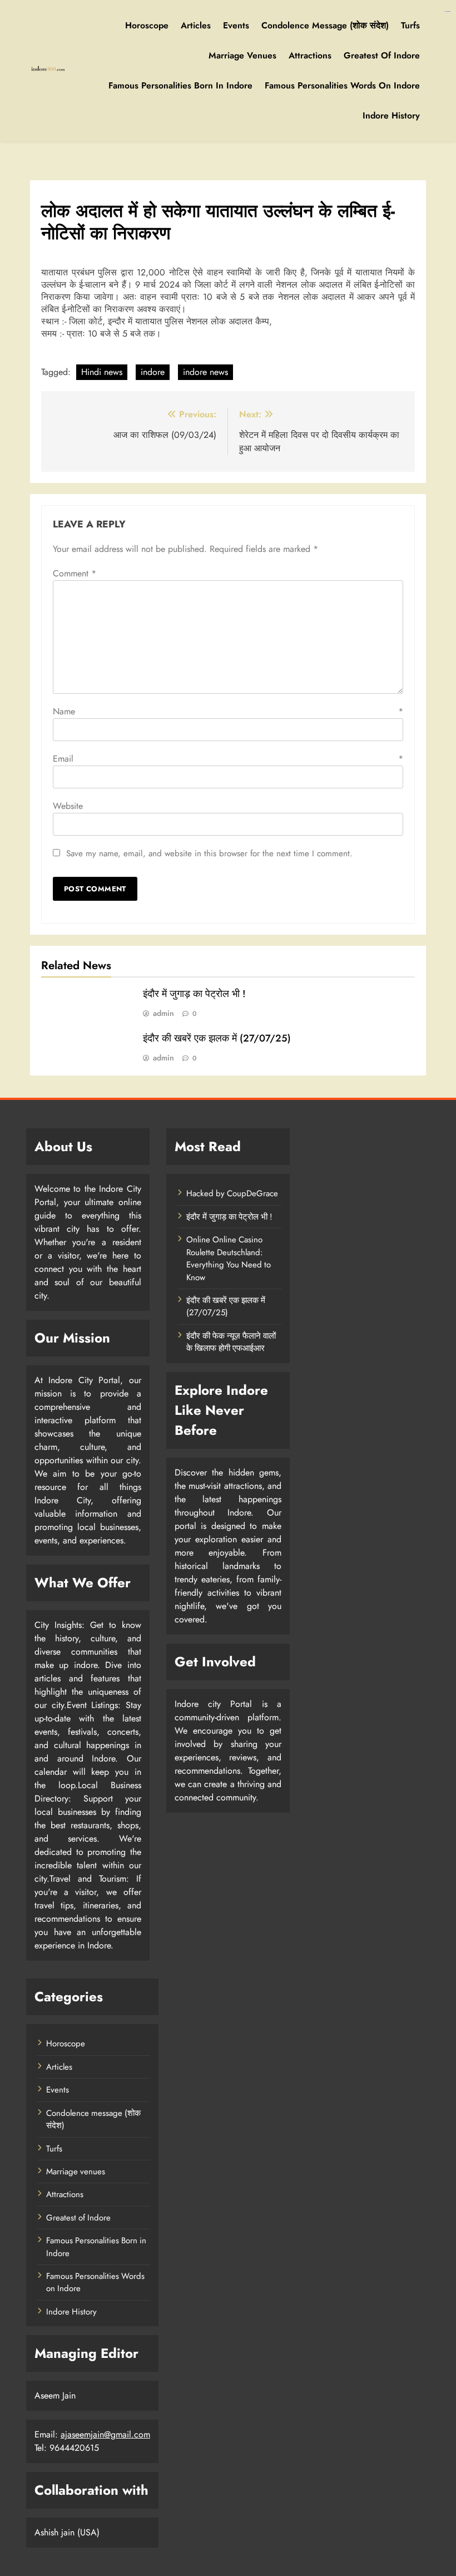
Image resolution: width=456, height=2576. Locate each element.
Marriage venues (242, 55)
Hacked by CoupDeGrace (232, 1193)
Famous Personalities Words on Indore (342, 85)
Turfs (410, 25)
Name (228, 711)
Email (228, 759)
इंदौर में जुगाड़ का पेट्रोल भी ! (194, 994)
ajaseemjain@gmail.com (105, 2434)
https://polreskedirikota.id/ (447, 11)
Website (68, 806)
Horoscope (147, 25)
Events (236, 25)
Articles (196, 25)
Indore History (391, 115)
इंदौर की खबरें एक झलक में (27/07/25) (217, 1038)
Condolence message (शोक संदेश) (325, 25)
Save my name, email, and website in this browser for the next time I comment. (209, 853)
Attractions (310, 55)
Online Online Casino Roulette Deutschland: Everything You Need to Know (229, 1258)
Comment (75, 573)
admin (163, 1013)
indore (153, 372)
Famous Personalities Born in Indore (180, 85)
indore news (205, 372)
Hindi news (102, 372)
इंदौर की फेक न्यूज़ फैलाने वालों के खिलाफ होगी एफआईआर (231, 1342)
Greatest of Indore (382, 55)
